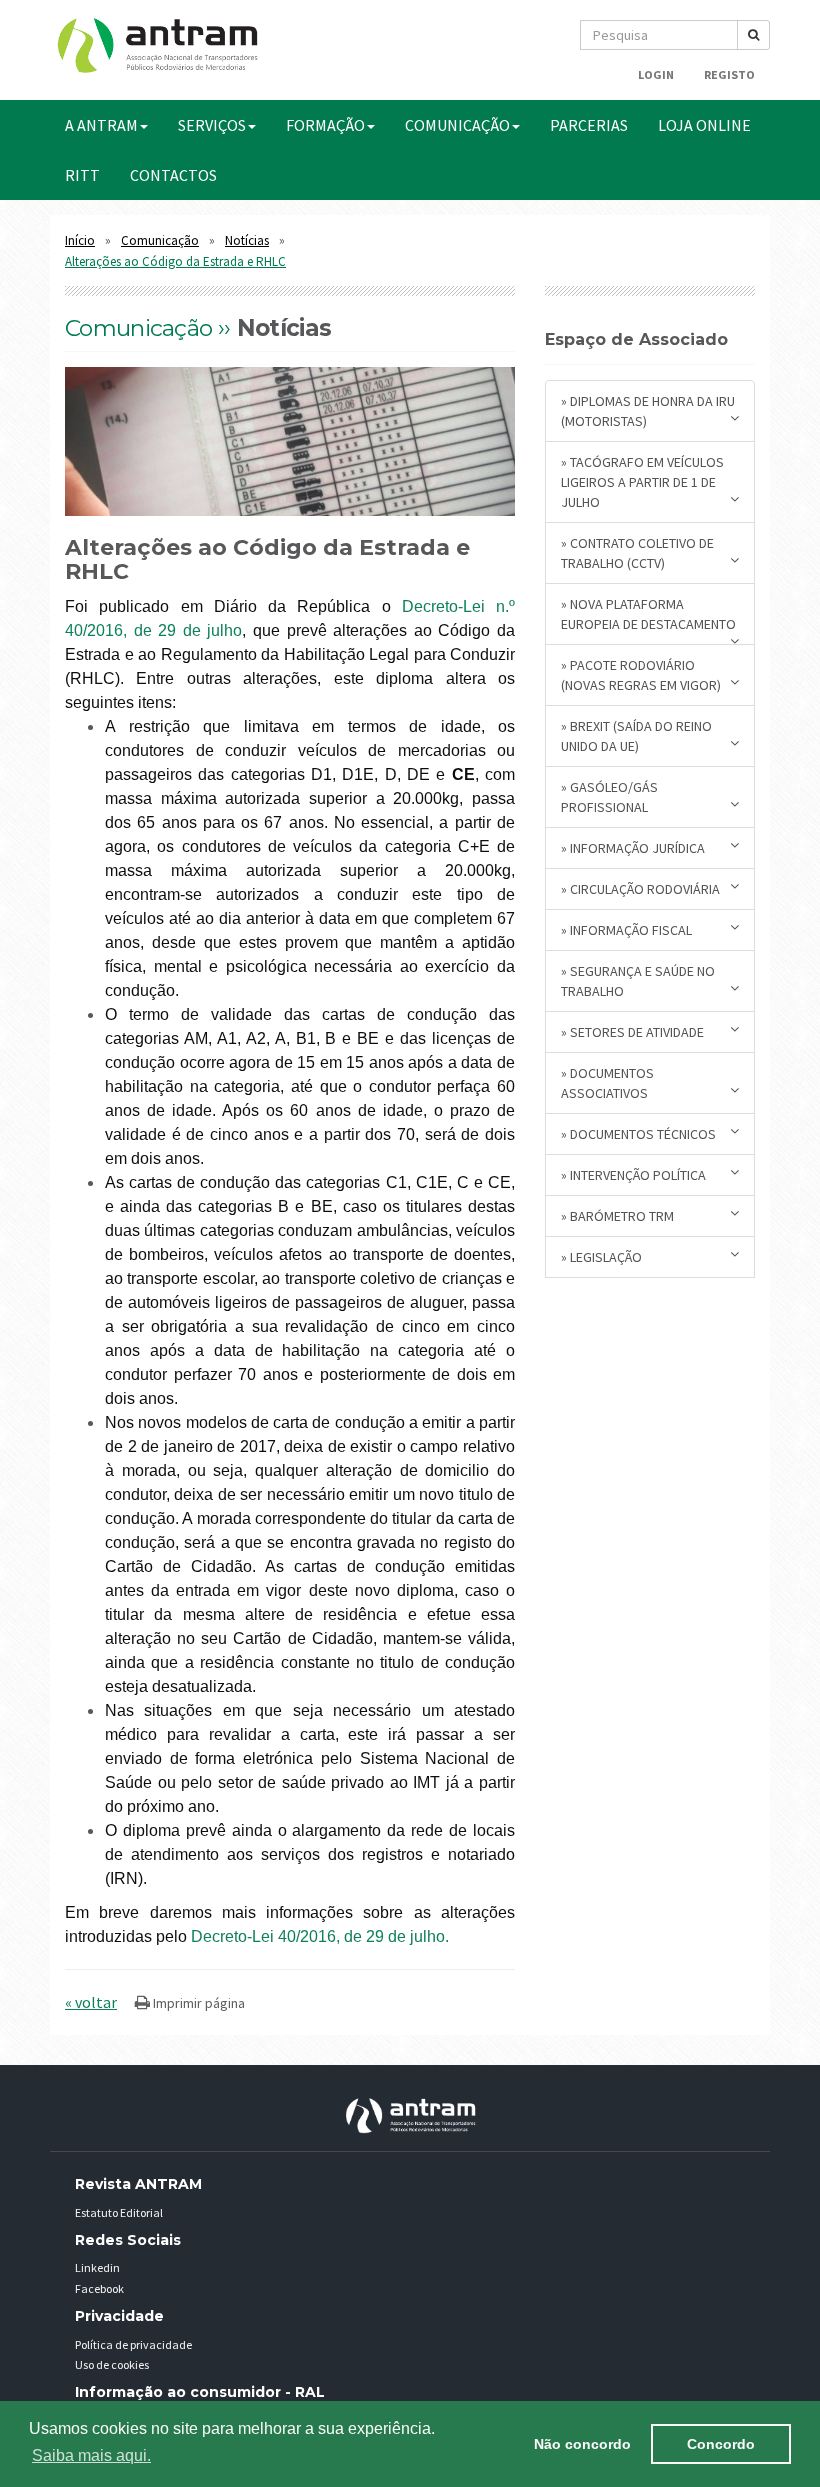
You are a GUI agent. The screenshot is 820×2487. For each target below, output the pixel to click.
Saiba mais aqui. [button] (91, 2455)
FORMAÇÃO (325, 125)
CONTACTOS (173, 175)
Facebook (99, 2288)
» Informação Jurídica (633, 848)
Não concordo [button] (582, 2444)
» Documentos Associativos (607, 1083)
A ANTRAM (101, 125)
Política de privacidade (133, 2344)
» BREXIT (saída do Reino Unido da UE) (636, 736)
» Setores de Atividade (632, 1032)
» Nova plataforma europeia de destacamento (648, 614)
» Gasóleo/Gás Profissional (609, 797)
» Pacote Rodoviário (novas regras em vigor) (641, 675)
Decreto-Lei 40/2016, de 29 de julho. (320, 1936)
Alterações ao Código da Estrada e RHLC (175, 261)
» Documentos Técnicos (638, 1134)
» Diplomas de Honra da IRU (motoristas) (648, 411)
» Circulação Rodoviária (640, 889)
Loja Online (704, 125)
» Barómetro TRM (617, 1216)
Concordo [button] (721, 2444)
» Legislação (601, 1257)
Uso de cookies (112, 2364)
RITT (82, 175)
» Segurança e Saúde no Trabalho (638, 981)
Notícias (247, 240)
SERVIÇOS (212, 125)
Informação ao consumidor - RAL (200, 2392)
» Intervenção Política (633, 1175)
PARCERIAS (589, 125)
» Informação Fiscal (626, 930)
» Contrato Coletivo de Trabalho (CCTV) (637, 553)
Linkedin (97, 2267)
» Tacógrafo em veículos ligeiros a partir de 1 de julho (642, 482)
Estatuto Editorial (119, 2212)
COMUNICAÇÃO (457, 125)
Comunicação (160, 240)
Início (80, 240)
